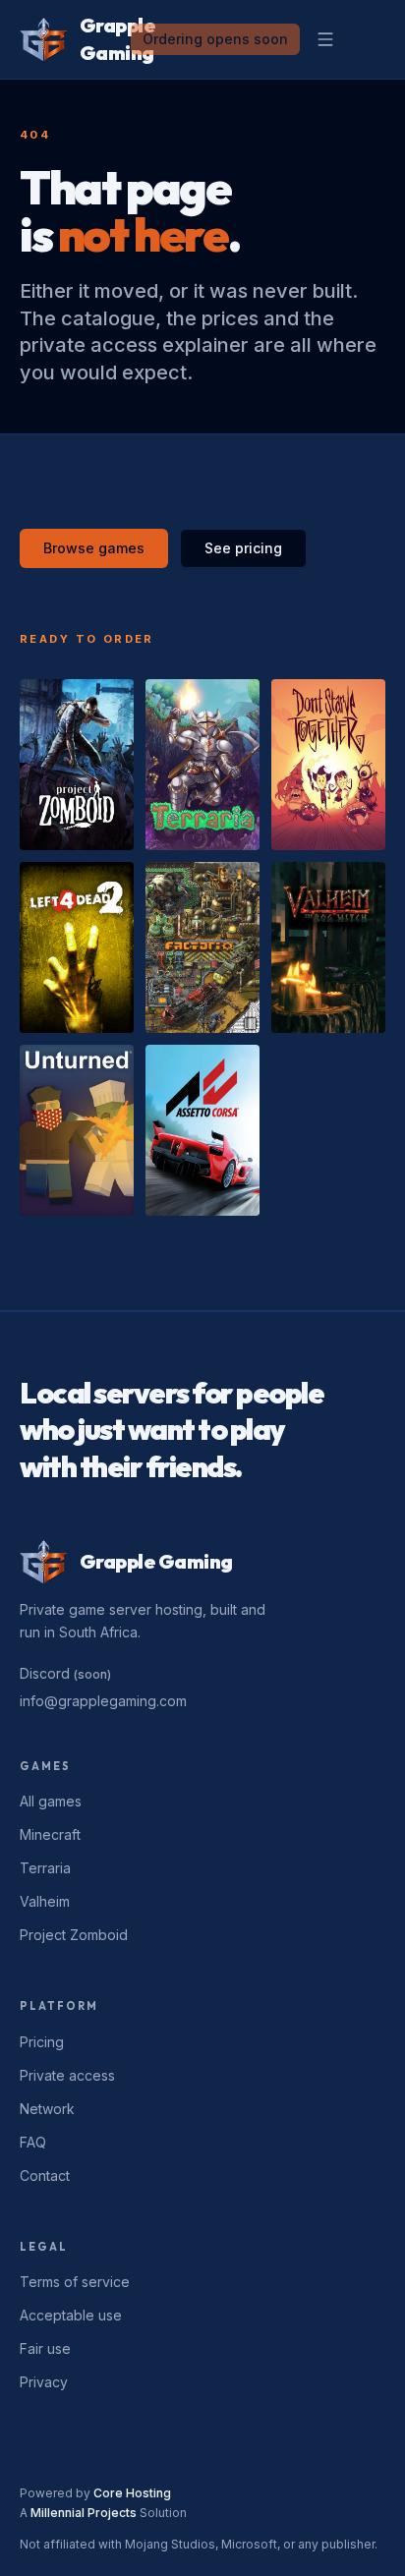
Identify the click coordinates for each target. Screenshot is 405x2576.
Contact (45, 2175)
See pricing (243, 548)
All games (51, 1801)
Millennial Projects (84, 2513)
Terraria (45, 1868)
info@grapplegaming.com (103, 1701)
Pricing (42, 2042)
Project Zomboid (74, 1935)
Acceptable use (71, 2315)
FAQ (33, 2142)
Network (47, 2109)
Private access (67, 2075)
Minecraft (50, 1834)
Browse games (94, 548)
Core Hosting (132, 2493)
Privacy (44, 2382)
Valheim (45, 1901)
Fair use (45, 2348)
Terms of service (75, 2282)
